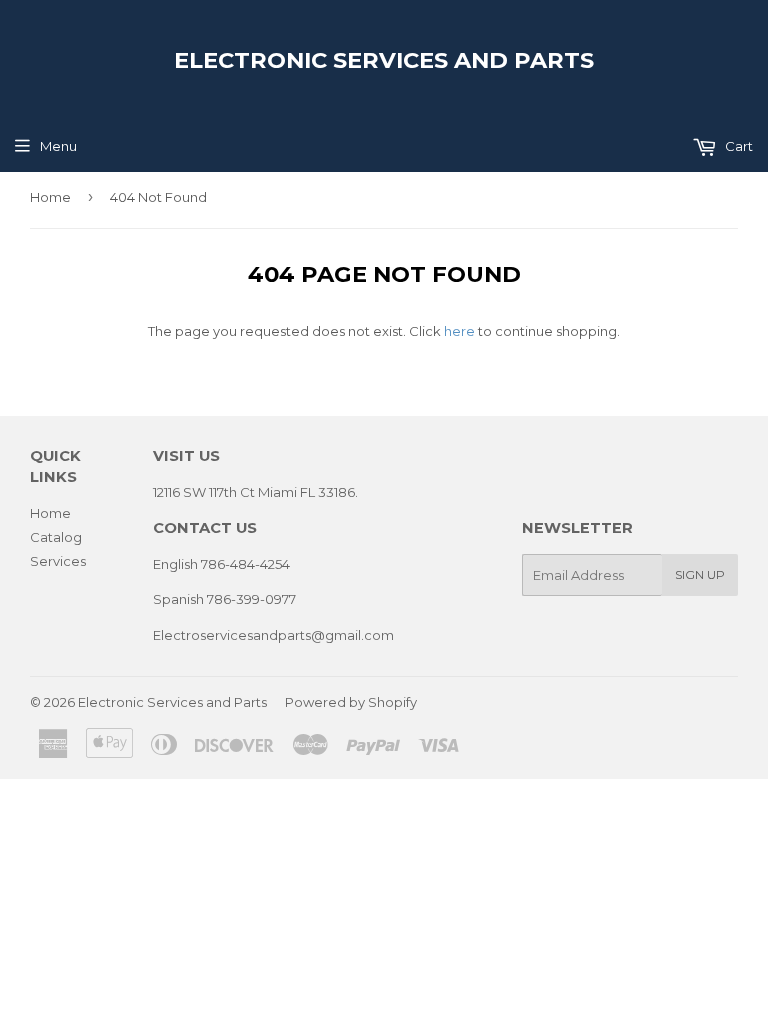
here (459, 331)
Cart (737, 146)
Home (50, 197)
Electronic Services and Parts (384, 60)
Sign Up (700, 574)
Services (58, 561)
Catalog (56, 537)
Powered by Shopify (351, 702)
